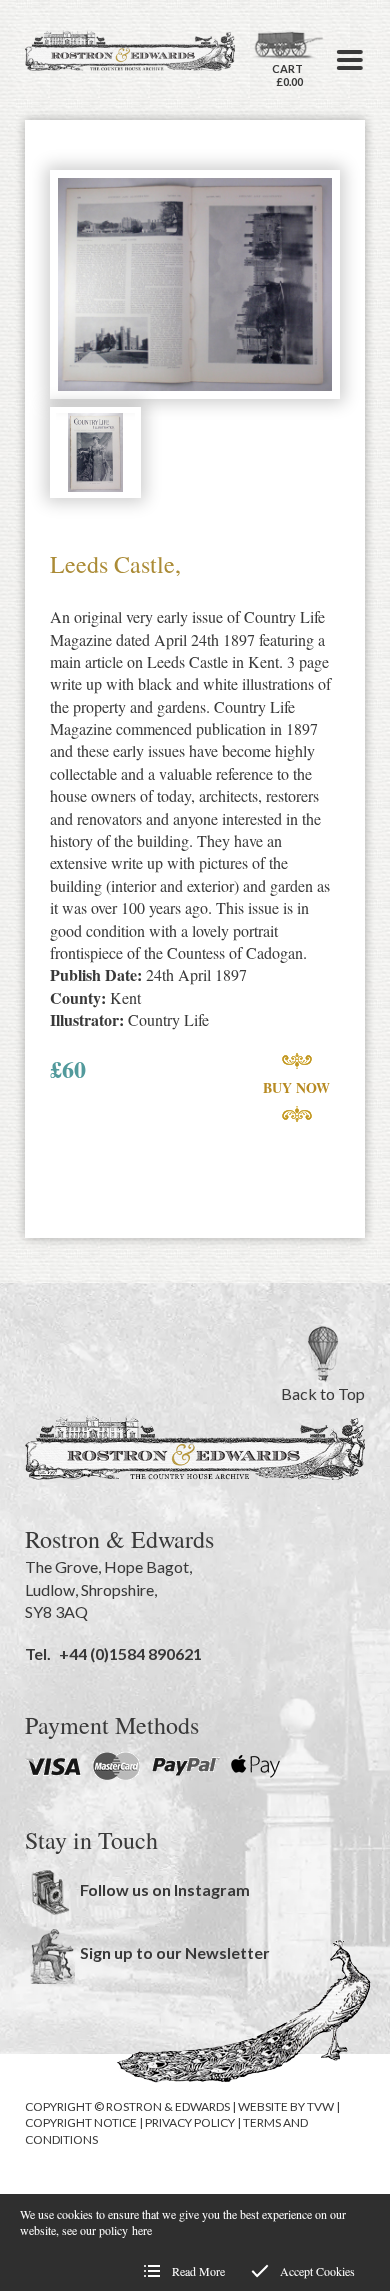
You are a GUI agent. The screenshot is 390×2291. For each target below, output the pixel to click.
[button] (350, 60)
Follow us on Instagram (165, 1889)
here (142, 2230)
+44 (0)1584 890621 (130, 1653)
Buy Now (296, 1087)
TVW (320, 2106)
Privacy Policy (190, 2122)
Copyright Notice (81, 2122)
